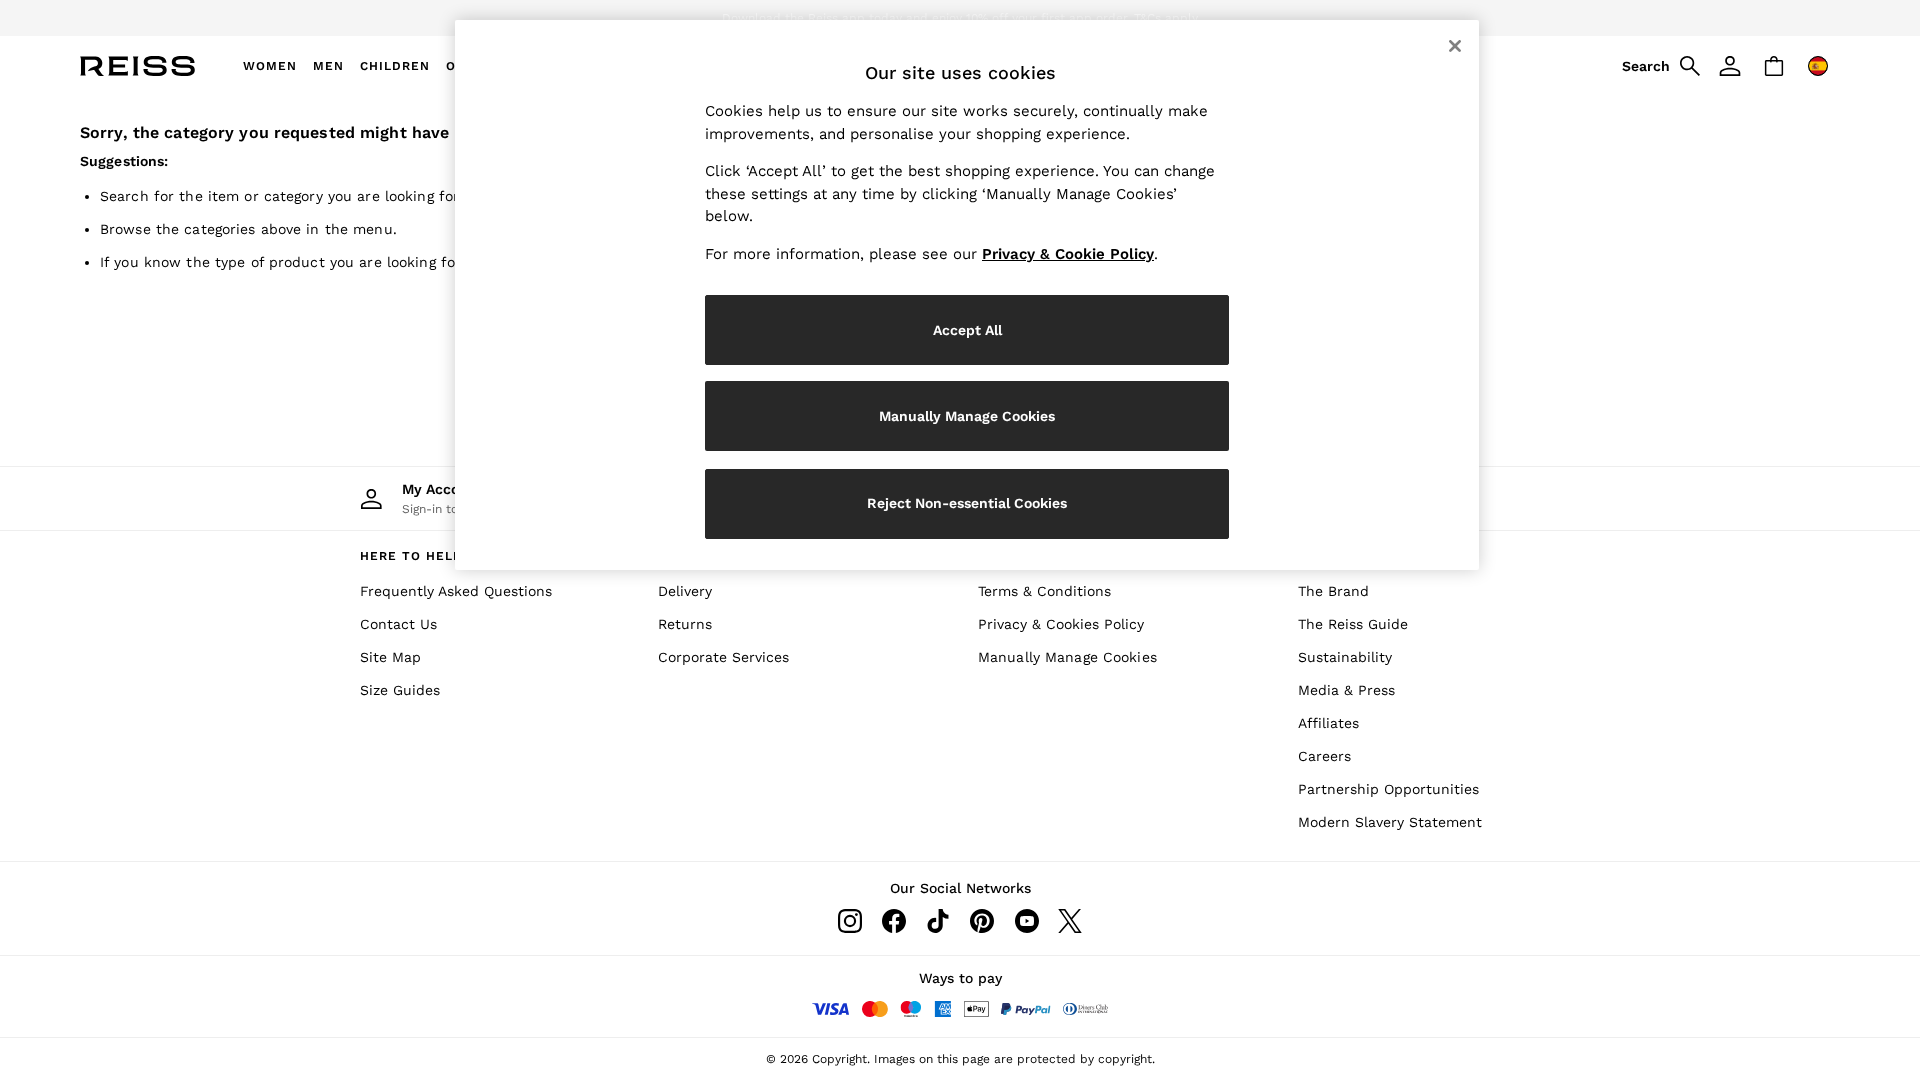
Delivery (685, 591)
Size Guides (400, 690)
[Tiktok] (938, 921)
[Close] (1455, 46)
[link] (1658, 66)
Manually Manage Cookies (1067, 657)
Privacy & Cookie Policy (1068, 254)
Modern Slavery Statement (1390, 822)
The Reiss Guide (1353, 624)
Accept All (967, 330)
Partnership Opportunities (1388, 789)
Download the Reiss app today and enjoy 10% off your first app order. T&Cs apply (960, 18)
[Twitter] (1070, 921)
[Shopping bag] (1774, 66)
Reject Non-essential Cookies (967, 503)
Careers (1324, 756)
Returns (685, 624)
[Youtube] (1026, 921)
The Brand (1333, 591)
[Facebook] (894, 921)
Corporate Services (723, 657)
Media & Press (1346, 690)
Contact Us (398, 624)
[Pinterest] (982, 921)
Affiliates (1328, 723)
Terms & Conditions (1044, 591)
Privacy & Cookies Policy (1061, 624)
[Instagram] (850, 921)
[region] (967, 295)
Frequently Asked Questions (456, 591)
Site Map (390, 657)
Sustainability (1345, 657)
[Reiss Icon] (137, 66)
